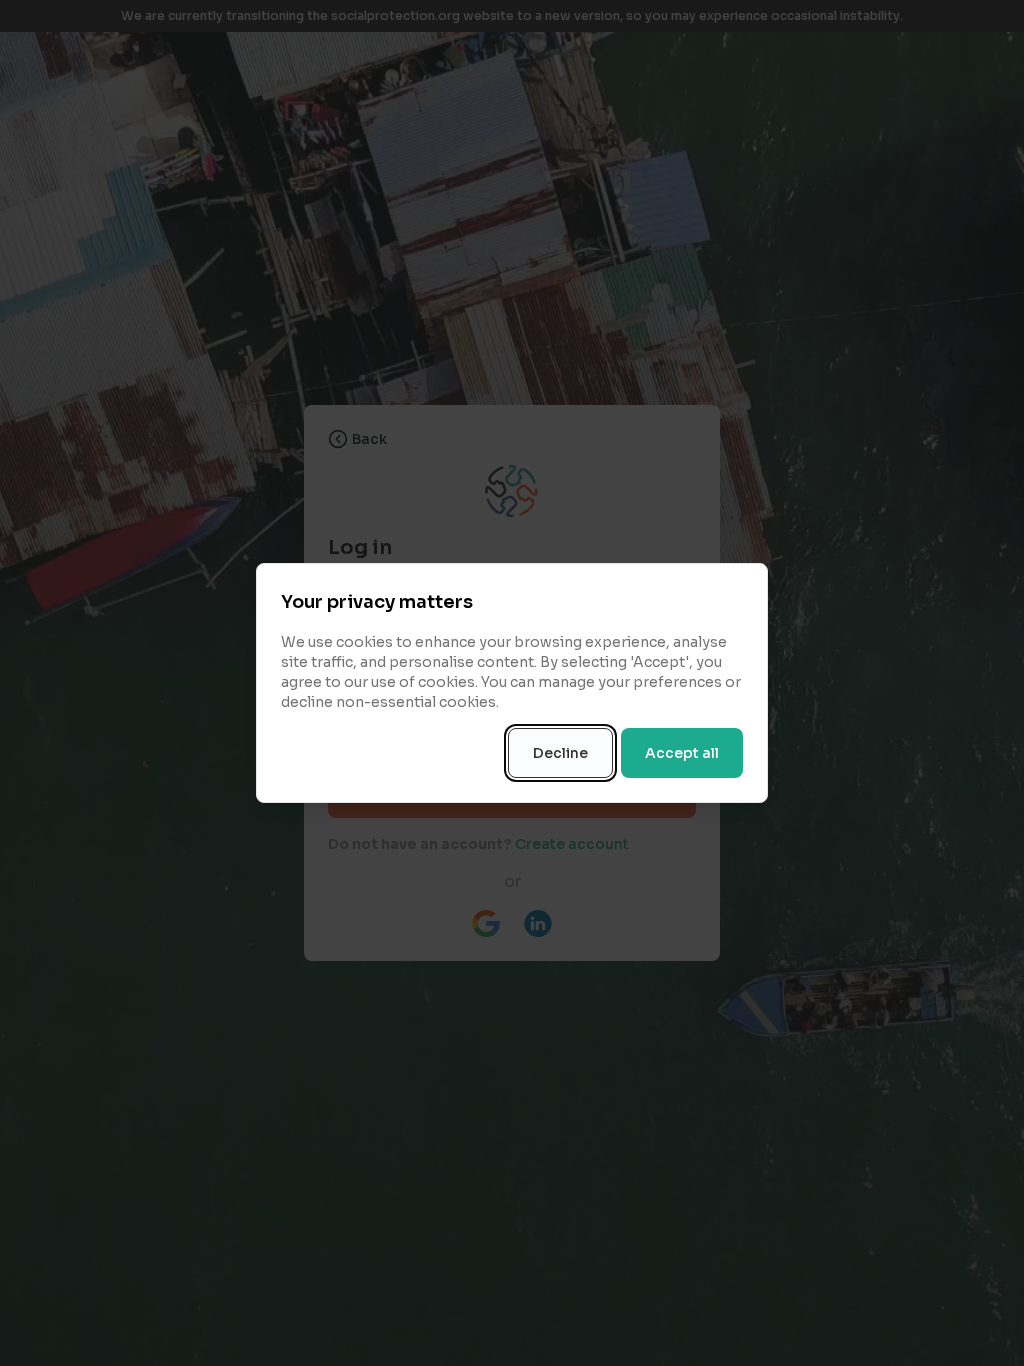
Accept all (682, 753)
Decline (560, 753)
